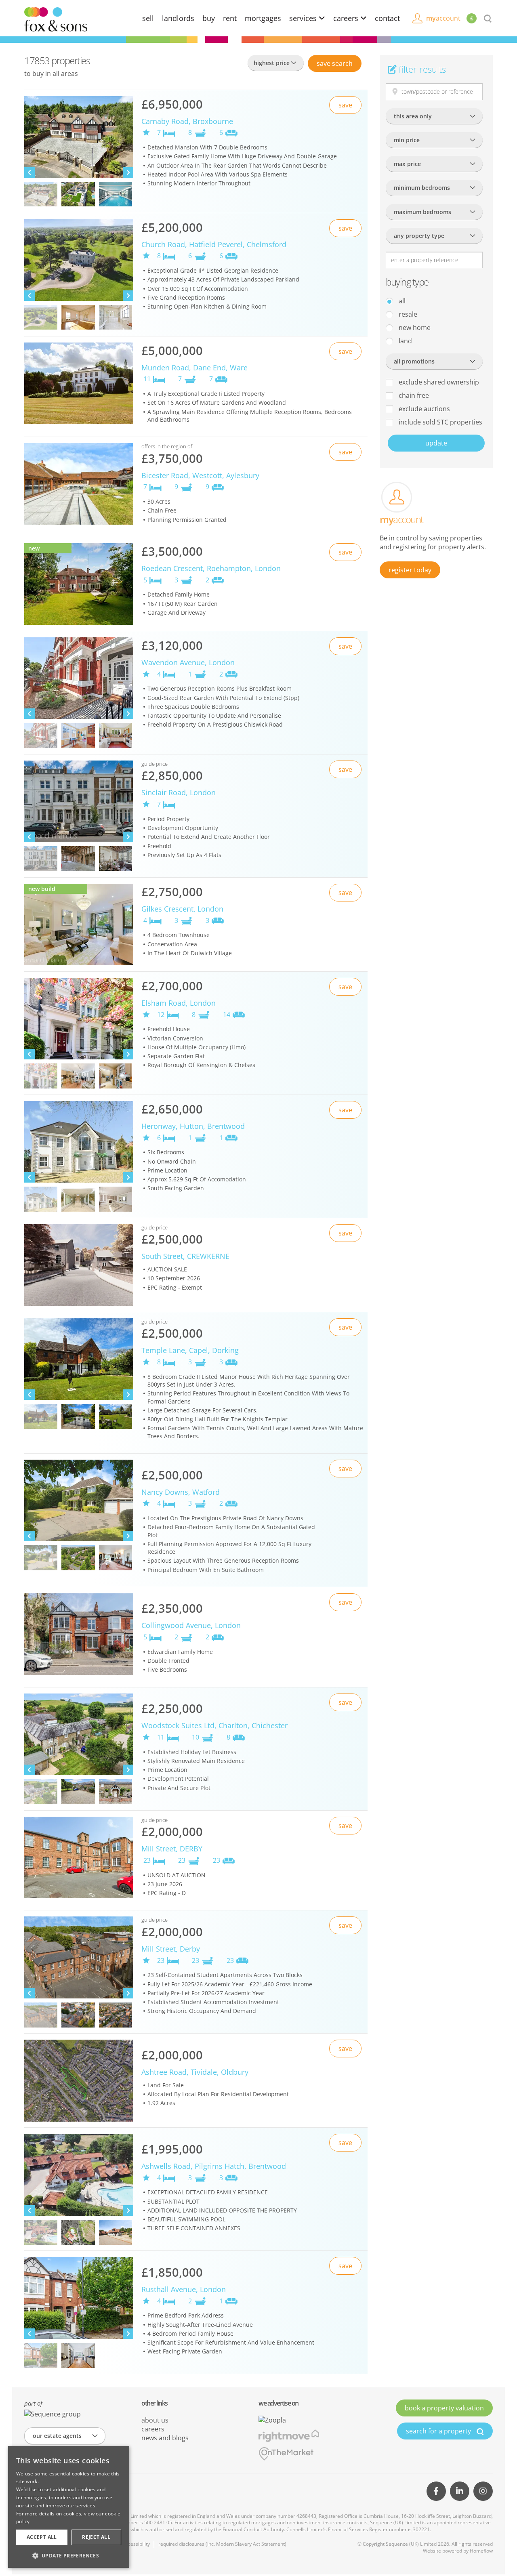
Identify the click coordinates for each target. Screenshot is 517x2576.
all (401, 301)
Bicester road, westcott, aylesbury (200, 475)
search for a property (439, 2431)
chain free (413, 395)
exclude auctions (423, 409)
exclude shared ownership (438, 382)
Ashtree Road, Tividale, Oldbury (195, 2072)
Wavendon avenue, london (188, 662)
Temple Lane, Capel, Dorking (190, 1350)
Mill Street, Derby (171, 1949)
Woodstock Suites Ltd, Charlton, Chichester (214, 1725)
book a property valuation (444, 2408)
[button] (69, 2555)
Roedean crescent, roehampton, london (211, 568)
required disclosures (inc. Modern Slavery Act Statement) (222, 2544)
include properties (440, 422)
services (304, 18)
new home (414, 328)
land (405, 341)
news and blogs (165, 2438)
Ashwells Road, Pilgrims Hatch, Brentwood (214, 2166)
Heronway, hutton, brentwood (193, 1126)
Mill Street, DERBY (172, 1849)
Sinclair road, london (179, 792)
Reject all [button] (96, 2537)
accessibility (136, 2544)
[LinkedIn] (460, 2491)
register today (410, 570)
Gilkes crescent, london (182, 909)
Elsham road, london (179, 1003)
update (436, 443)
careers (347, 18)
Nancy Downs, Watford (181, 1492)
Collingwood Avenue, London (191, 1625)
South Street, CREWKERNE (185, 1256)
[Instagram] (483, 2491)
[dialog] (69, 2507)
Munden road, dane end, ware (194, 368)
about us (155, 2420)
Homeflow (481, 2551)
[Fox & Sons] (56, 19)
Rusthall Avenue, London (184, 2289)
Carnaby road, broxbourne (187, 121)
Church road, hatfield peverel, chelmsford (214, 244)
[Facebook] (436, 2491)
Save (335, 63)
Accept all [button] (42, 2537)
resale (407, 314)
